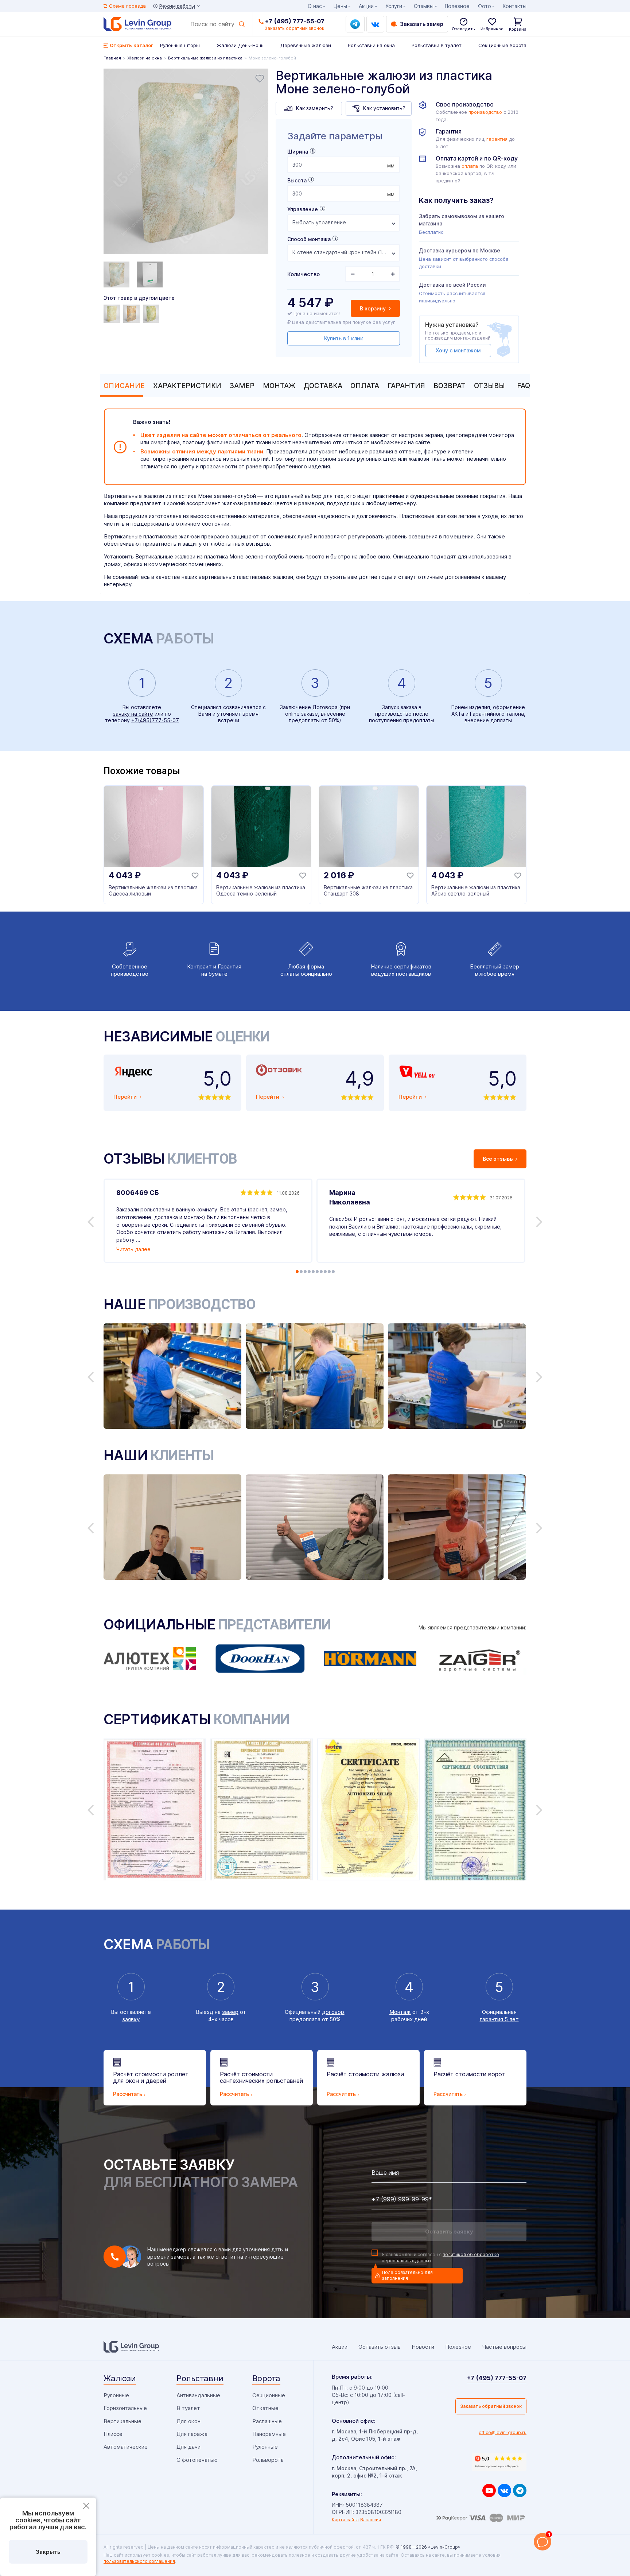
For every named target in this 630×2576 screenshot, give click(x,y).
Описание (124, 386)
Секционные (269, 2395)
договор (333, 2012)
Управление (303, 209)
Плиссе (113, 2434)
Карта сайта (345, 2520)
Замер (242, 386)
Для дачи (188, 2447)
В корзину (374, 308)
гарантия (497, 139)
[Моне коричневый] (132, 314)
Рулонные (116, 2395)
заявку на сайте (133, 714)
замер (230, 2012)
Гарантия (406, 386)
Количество (304, 274)
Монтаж (279, 386)
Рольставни (200, 2378)
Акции (366, 6)
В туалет (188, 2408)
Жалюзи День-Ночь (240, 45)
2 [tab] (301, 1272)
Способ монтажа (309, 239)
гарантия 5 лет (499, 2019)
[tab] (122, 386)
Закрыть (48, 2552)
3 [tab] (305, 1272)
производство (485, 112)
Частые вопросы (504, 2347)
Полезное (457, 6)
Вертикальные (122, 2421)
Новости (423, 2347)
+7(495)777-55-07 (155, 720)
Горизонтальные (125, 2408)
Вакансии (371, 2520)
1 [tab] (297, 1272)
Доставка (323, 386)
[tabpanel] (186, 162)
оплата (470, 166)
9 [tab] (329, 1272)
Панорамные (269, 2434)
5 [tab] (313, 1272)
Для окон (188, 2421)
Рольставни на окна (371, 45)
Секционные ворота (502, 45)
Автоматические (126, 2447)
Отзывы (489, 386)
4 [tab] (309, 1272)
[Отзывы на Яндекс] (499, 2462)
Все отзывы (498, 1159)
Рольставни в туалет (437, 45)
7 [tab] (321, 1272)
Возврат (450, 386)
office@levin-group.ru (503, 2432)
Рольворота (268, 2460)
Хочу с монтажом (458, 350)
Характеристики (187, 386)
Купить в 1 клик (344, 338)
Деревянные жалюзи (306, 45)
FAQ (524, 386)
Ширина (298, 152)
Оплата (365, 386)
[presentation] (344, 165)
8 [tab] (325, 1272)
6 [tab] (317, 1272)
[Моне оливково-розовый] (113, 314)
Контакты (515, 6)
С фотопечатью (197, 2460)
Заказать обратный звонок (491, 2406)
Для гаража (192, 2434)
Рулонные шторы (180, 45)
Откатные (265, 2408)
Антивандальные (198, 2395)
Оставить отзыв (380, 2347)
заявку (131, 2019)
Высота (297, 180)
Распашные (267, 2421)
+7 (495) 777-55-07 (295, 21)
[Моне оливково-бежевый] (152, 314)
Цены (340, 6)
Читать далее (133, 1249)
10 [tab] (333, 1272)
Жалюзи (120, 2378)
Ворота (266, 2378)
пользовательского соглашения (139, 2561)
